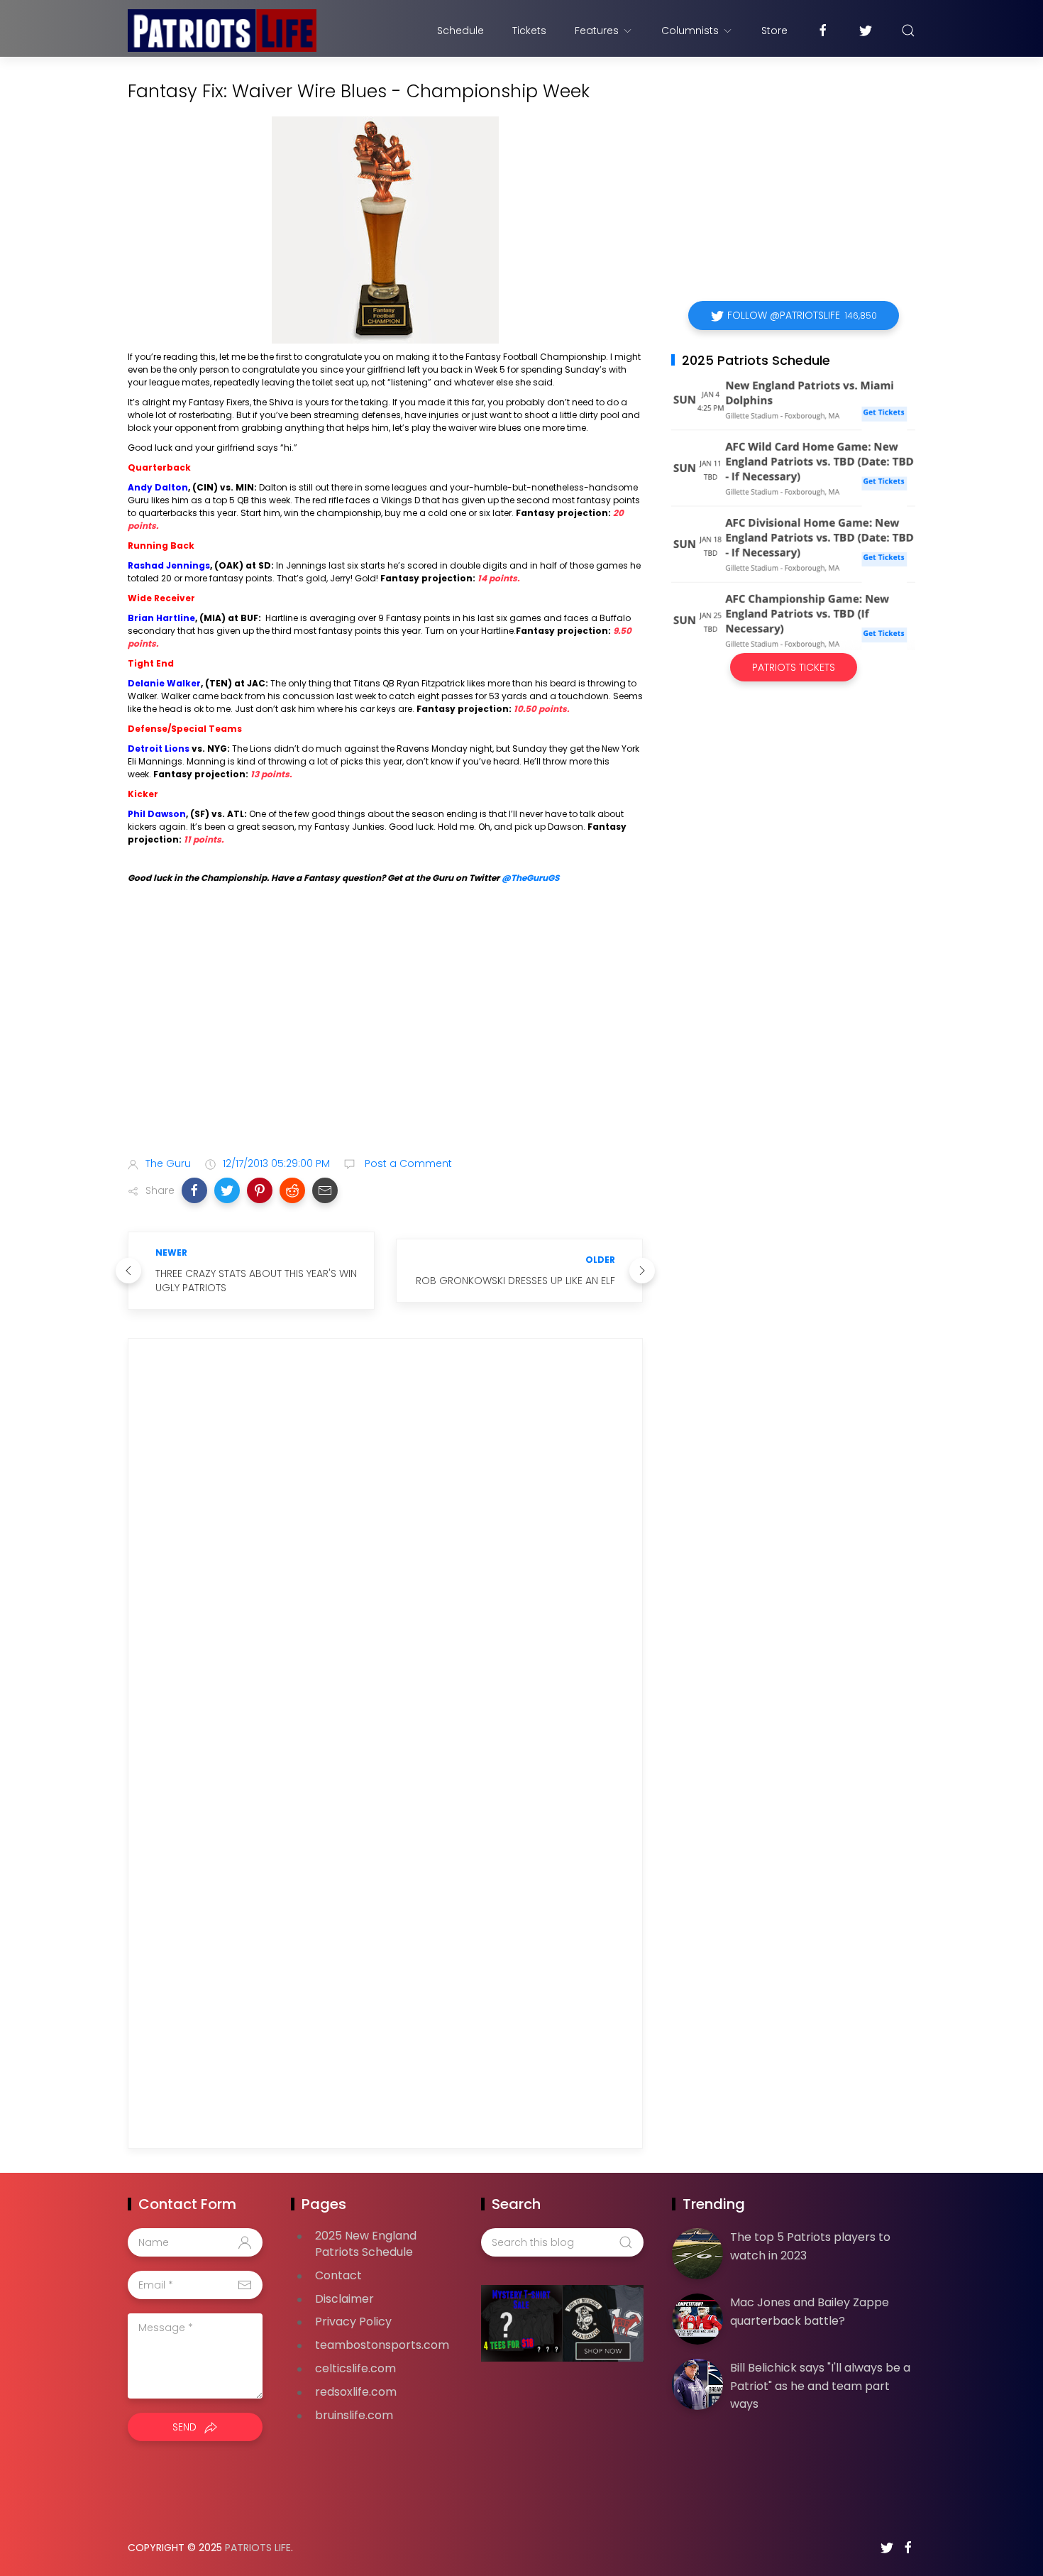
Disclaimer (344, 2299)
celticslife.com (355, 2368)
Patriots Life (258, 2548)
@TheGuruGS (530, 878)
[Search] (908, 31)
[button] (194, 1190)
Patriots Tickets (794, 667)
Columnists (690, 31)
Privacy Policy (353, 2322)
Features (597, 31)
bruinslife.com (354, 2415)
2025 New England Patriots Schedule (366, 2244)
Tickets (529, 31)
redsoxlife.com (356, 2392)
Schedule (460, 31)
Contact (338, 2275)
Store (774, 31)
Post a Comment (407, 1163)
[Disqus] (385, 1553)
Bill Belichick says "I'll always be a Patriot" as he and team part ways (820, 2386)
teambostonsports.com (382, 2345)
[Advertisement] (385, 1034)
